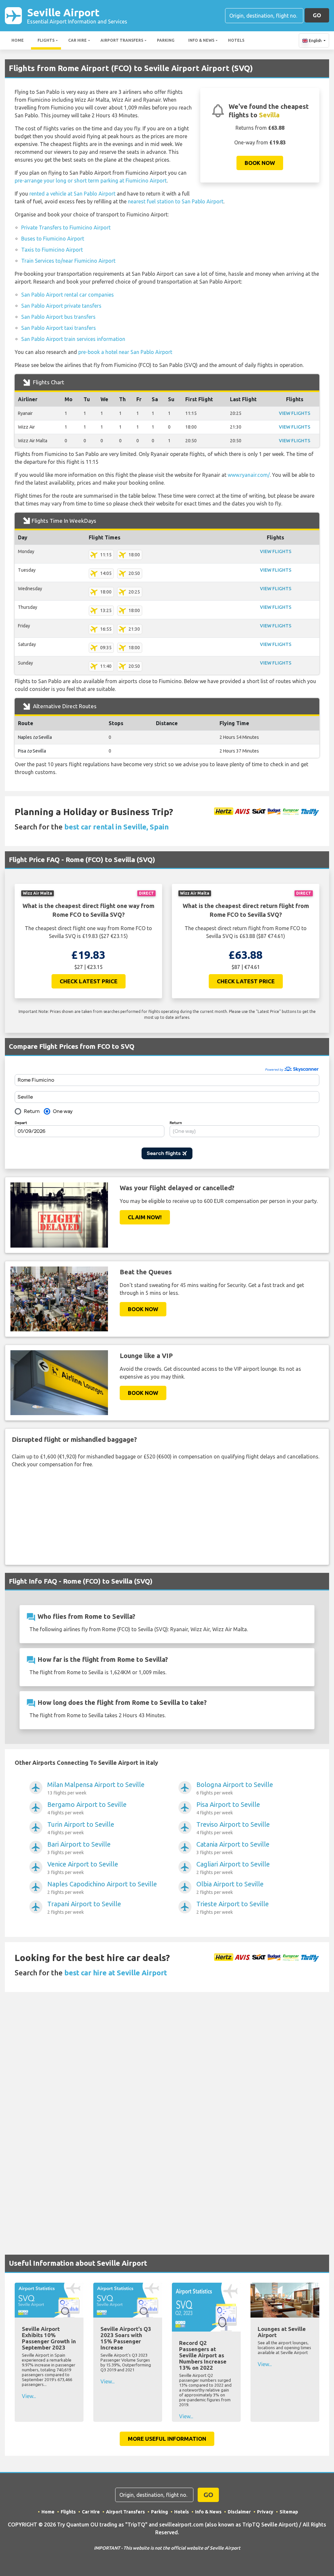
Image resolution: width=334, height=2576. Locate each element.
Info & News (201, 40)
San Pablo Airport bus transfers (58, 317)
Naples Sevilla (35, 737)
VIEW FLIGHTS (295, 413)
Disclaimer (239, 2512)
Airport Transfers (122, 40)
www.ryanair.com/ (249, 475)
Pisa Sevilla (32, 751)
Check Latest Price (89, 981)
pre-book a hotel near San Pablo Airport (125, 352)
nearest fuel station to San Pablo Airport (176, 201)
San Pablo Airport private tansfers (61, 306)
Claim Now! (145, 1217)
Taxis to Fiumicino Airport (52, 250)
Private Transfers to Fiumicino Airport (66, 227)
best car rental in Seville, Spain (116, 827)
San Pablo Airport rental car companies (68, 295)
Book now (260, 163)
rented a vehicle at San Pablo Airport (72, 194)
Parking (166, 40)
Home (18, 40)
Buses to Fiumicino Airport (53, 239)
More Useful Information (167, 2439)
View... (29, 2396)
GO (317, 15)
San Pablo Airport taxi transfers (59, 328)
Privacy (265, 2512)
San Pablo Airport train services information (73, 339)
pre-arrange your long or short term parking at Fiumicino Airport (91, 181)
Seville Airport (77, 15)
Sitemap (289, 2512)
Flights (46, 40)
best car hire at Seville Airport (116, 1973)
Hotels (236, 40)
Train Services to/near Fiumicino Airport (68, 261)
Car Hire (77, 40)
